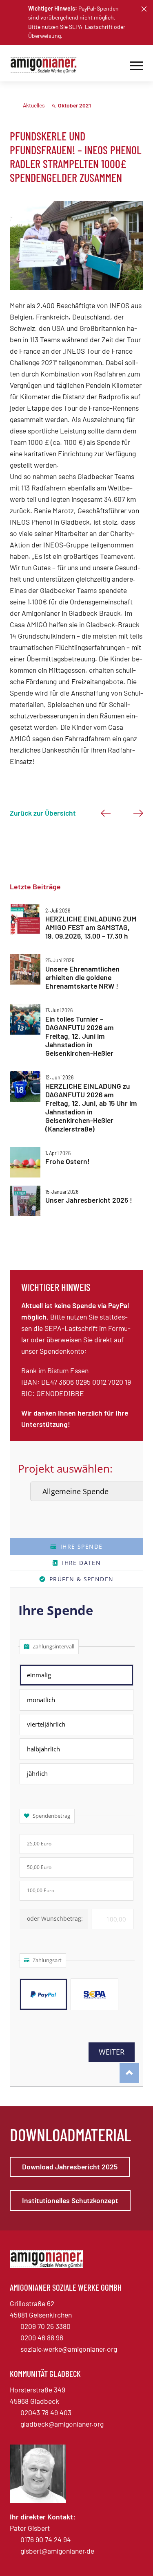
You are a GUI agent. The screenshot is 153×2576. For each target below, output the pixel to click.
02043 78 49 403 (46, 2412)
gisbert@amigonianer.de (57, 2551)
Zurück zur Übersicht (43, 813)
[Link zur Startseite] (47, 65)
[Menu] (137, 65)
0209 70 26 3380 (45, 2326)
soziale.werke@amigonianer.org (69, 2349)
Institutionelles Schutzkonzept (70, 2200)
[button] (144, 9)
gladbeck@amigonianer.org (62, 2424)
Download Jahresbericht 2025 (70, 2167)
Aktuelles (34, 105)
